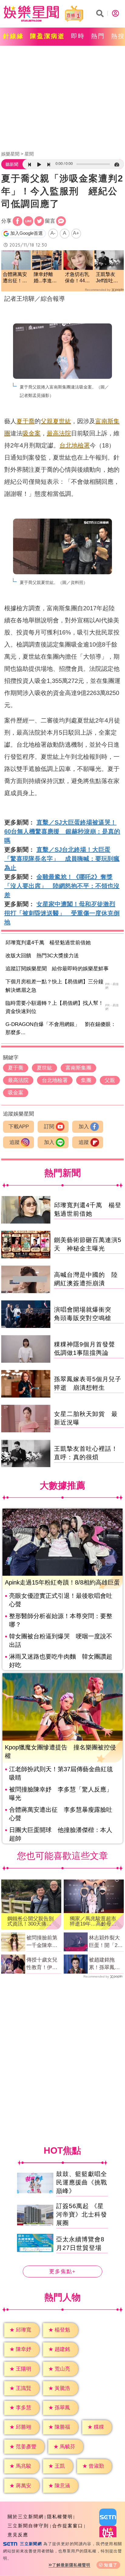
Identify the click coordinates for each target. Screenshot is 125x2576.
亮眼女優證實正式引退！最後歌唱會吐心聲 (61, 1600)
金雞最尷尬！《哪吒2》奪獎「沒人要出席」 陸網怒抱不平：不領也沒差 (62, 886)
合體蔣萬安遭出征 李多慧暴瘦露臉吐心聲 (61, 1814)
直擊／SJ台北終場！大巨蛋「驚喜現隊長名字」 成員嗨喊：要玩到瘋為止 (62, 859)
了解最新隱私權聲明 (71, 2565)
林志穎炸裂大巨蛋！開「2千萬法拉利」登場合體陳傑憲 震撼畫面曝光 (106, 1942)
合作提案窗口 (68, 2526)
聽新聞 (12, 164)
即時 (78, 36)
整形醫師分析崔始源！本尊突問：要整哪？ (61, 1620)
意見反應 (18, 2535)
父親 (47, 421)
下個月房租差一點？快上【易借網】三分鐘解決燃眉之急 (54, 986)
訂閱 (49, 1127)
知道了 (111, 2565)
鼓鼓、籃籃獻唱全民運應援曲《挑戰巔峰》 (82, 2182)
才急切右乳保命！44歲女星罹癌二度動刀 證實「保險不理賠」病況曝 (77, 278)
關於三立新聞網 (26, 2517)
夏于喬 (25, 421)
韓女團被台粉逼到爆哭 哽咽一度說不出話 (61, 1640)
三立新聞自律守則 (28, 2526)
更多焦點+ (62, 2271)
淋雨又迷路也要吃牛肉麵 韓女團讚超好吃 (61, 1661)
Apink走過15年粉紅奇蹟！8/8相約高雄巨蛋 (62, 1582)
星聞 (29, 154)
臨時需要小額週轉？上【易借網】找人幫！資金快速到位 (54, 1007)
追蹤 (15, 1142)
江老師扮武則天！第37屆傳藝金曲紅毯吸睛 (61, 1773)
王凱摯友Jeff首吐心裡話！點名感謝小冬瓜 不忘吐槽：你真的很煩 (109, 278)
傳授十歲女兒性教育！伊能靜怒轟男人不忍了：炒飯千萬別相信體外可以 (42, 1964)
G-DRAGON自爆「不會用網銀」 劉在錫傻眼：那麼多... (61, 1028)
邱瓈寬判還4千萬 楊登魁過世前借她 (48, 943)
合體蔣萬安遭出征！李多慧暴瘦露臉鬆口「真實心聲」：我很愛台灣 (15, 278)
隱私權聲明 (60, 2517)
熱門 (98, 36)
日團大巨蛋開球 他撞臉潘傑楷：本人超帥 (61, 1834)
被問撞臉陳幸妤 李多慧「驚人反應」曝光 (61, 1794)
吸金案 (32, 433)
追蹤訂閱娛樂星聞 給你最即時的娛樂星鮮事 (57, 969)
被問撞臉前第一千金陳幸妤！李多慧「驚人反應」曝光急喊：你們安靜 (42, 1942)
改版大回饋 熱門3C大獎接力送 (42, 956)
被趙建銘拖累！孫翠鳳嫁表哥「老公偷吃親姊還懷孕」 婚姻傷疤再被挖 (105, 1964)
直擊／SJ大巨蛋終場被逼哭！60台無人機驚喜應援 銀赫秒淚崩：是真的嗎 (62, 831)
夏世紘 (62, 421)
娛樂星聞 (10, 154)
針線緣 (14, 36)
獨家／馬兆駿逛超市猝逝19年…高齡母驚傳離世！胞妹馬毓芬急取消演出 (93, 1921)
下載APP (19, 1127)
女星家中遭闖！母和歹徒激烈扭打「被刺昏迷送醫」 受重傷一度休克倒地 (62, 913)
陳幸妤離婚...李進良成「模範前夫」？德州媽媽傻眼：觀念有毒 (46, 278)
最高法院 (59, 433)
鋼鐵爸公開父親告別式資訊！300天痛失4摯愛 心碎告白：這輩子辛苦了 (31, 1921)
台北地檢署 (75, 445)
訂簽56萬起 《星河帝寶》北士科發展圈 (82, 2214)
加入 (84, 1127)
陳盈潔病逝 (47, 36)
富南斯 (104, 421)
